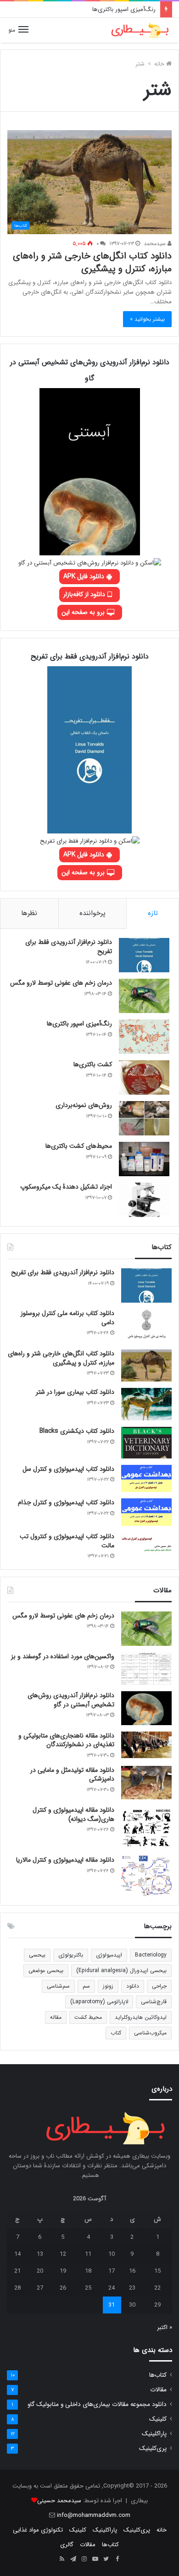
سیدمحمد (156, 244)
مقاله (56, 2017)
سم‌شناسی (58, 1986)
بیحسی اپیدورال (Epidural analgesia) (121, 1970)
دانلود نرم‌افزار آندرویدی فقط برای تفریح (69, 947)
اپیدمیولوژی (109, 1955)
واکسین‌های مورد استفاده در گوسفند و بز (63, 1656)
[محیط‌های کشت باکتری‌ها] (144, 1159)
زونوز (108, 1986)
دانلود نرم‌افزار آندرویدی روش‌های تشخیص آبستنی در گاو (71, 1700)
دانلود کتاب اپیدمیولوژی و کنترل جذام (66, 1502)
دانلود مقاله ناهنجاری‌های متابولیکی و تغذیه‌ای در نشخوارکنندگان (66, 1740)
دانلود (133, 1986)
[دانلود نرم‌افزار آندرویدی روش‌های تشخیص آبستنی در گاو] (146, 1708)
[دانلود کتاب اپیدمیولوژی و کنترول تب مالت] (146, 1544)
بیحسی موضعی (46, 1970)
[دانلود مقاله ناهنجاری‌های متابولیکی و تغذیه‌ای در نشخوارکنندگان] (146, 1745)
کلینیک (158, 2419)
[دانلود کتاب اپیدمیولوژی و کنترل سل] (146, 1479)
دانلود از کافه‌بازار (85, 594)
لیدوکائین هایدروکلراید (141, 2017)
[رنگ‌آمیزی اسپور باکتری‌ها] (144, 1037)
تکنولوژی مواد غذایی (38, 2530)
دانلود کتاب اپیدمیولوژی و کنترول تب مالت (67, 1541)
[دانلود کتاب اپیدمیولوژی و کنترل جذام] (146, 1512)
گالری (67, 2545)
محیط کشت (88, 2017)
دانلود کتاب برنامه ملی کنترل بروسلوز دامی (67, 1318)
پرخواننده (92, 913)
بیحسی (37, 1955)
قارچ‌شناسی (154, 2002)
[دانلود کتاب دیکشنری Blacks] (146, 1443)
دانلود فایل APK (85, 576)
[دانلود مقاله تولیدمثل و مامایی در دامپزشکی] (146, 1783)
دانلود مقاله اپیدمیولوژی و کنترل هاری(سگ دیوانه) (73, 1814)
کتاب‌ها (158, 2375)
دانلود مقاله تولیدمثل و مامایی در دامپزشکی (72, 1775)
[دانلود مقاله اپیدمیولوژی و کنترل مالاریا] (146, 1876)
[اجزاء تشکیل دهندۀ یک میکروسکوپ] (144, 1200)
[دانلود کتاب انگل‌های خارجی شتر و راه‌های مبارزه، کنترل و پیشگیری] (146, 1365)
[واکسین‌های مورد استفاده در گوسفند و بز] (146, 1669)
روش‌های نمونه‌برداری (84, 1105)
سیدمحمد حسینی (59, 2501)
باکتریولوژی (71, 1955)
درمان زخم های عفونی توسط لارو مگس (61, 983)
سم (86, 1986)
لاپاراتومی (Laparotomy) (99, 2002)
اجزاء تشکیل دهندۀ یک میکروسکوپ (66, 1187)
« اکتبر (165, 2327)
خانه (160, 64)
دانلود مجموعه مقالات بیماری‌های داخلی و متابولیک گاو (97, 2404)
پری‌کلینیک (153, 2448)
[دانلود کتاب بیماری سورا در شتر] (146, 1404)
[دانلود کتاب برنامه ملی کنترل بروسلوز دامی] (146, 1326)
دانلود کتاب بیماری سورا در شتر (75, 1392)
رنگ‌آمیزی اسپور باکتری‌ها (124, 9)
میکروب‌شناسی (150, 2033)
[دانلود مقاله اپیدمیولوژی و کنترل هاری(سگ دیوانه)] (146, 1828)
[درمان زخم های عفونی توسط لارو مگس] (144, 996)
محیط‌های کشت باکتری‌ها (79, 1146)
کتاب (116, 2033)
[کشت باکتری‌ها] (144, 1077)
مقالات (158, 2390)
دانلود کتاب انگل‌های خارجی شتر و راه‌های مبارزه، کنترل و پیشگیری (92, 262)
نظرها (29, 913)
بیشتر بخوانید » (147, 319)
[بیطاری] (140, 30)
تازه (153, 913)
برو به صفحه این (84, 612)
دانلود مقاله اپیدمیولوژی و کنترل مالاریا (65, 1860)
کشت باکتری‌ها (93, 1064)
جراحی (159, 1986)
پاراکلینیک (154, 2434)
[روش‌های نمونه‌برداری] (144, 1118)
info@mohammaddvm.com (94, 2515)
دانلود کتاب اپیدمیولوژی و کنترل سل (68, 1469)
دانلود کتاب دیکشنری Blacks (77, 1431)
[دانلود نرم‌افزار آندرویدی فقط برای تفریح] (144, 955)
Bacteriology (151, 1955)
